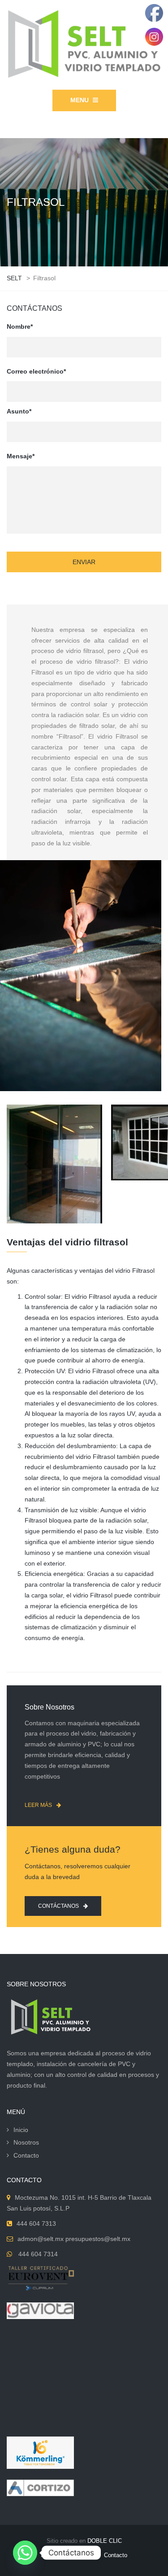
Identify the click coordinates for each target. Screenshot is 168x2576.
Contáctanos (58, 1906)
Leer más (38, 1805)
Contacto (26, 2155)
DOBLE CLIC (105, 2541)
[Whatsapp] (25, 2553)
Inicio (21, 2130)
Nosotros (26, 2142)
